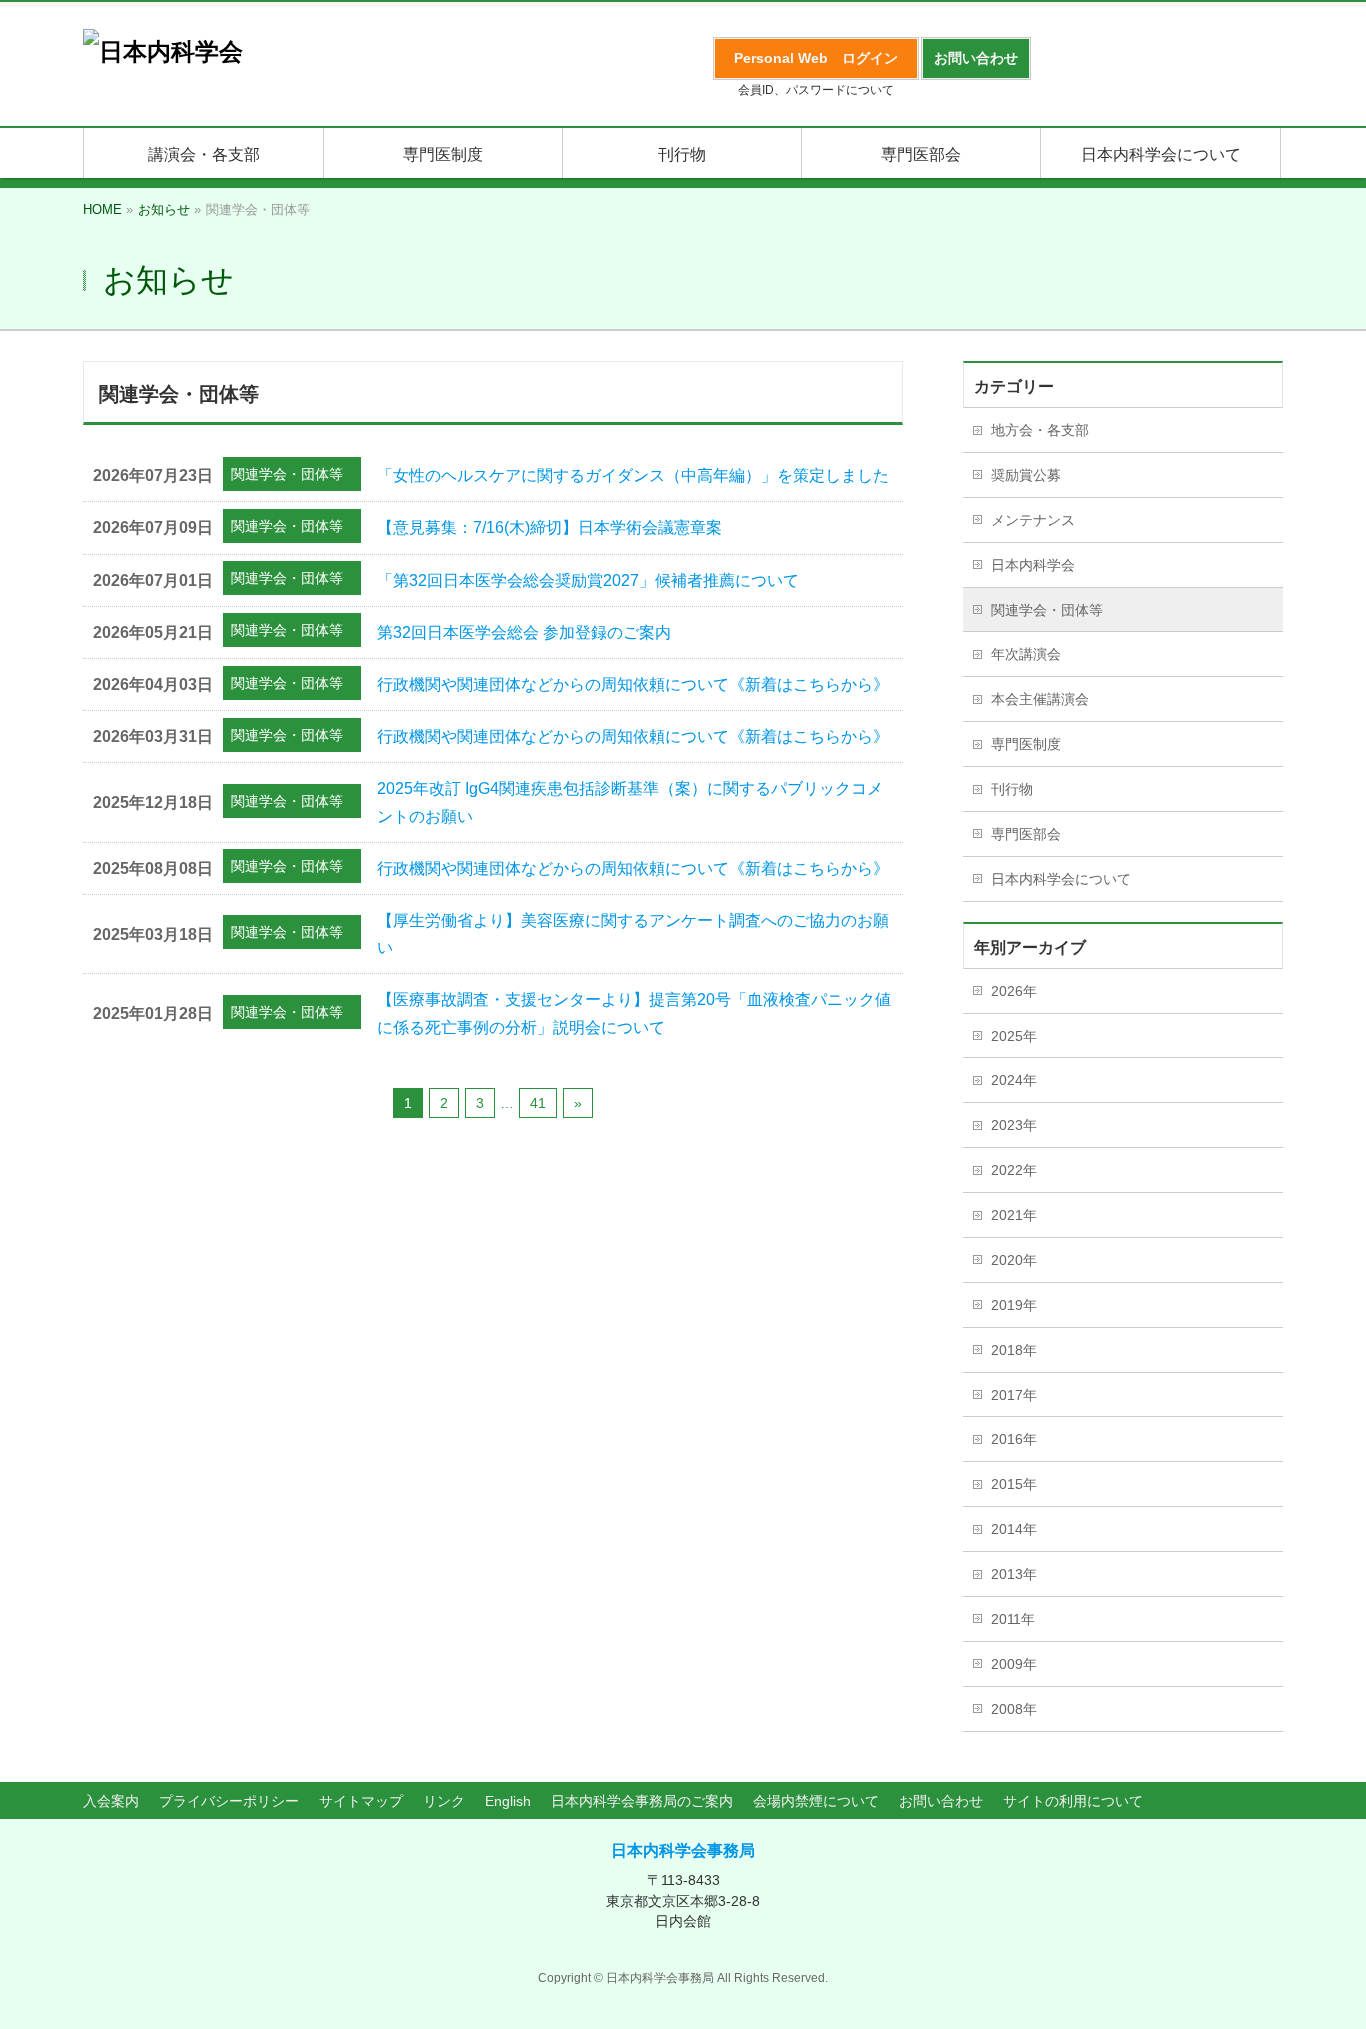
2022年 (1014, 1170)
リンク (444, 1801)
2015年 (1014, 1484)
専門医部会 (1026, 834)
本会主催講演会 (1040, 699)
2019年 (1014, 1305)
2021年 (1014, 1215)
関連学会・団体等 (287, 474)
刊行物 (1012, 789)
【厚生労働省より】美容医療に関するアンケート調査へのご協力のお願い (633, 934)
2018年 (1014, 1350)
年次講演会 (1026, 654)
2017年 (1014, 1395)
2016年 (1014, 1439)
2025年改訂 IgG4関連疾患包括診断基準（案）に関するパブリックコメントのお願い (630, 802)
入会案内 (111, 1801)
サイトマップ (361, 1801)
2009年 (1014, 1664)
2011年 (1013, 1619)
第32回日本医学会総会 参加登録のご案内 (524, 632)
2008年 (1014, 1709)
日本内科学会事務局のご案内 (642, 1801)
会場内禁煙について (816, 1801)
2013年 (1014, 1574)
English (508, 1801)
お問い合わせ (941, 1801)
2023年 (1014, 1125)
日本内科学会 (1033, 565)
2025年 (1014, 1036)
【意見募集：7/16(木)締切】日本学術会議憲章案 (549, 527)
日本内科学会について (1061, 879)
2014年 (1014, 1529)
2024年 (1014, 1080)
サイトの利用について (1073, 1801)
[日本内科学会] (163, 51)
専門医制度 (1026, 744)
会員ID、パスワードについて (816, 90)
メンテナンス (1033, 520)
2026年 (1014, 991)
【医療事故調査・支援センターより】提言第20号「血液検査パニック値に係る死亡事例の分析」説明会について (634, 1013)
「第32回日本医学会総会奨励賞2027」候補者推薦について (588, 580)
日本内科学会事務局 (683, 1850)
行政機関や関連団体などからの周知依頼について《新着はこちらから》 (633, 684)
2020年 (1014, 1260)
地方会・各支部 (1040, 430)
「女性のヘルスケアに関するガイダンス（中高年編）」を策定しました (633, 475)
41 (538, 1103)
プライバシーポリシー (229, 1801)
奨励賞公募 (1026, 475)
